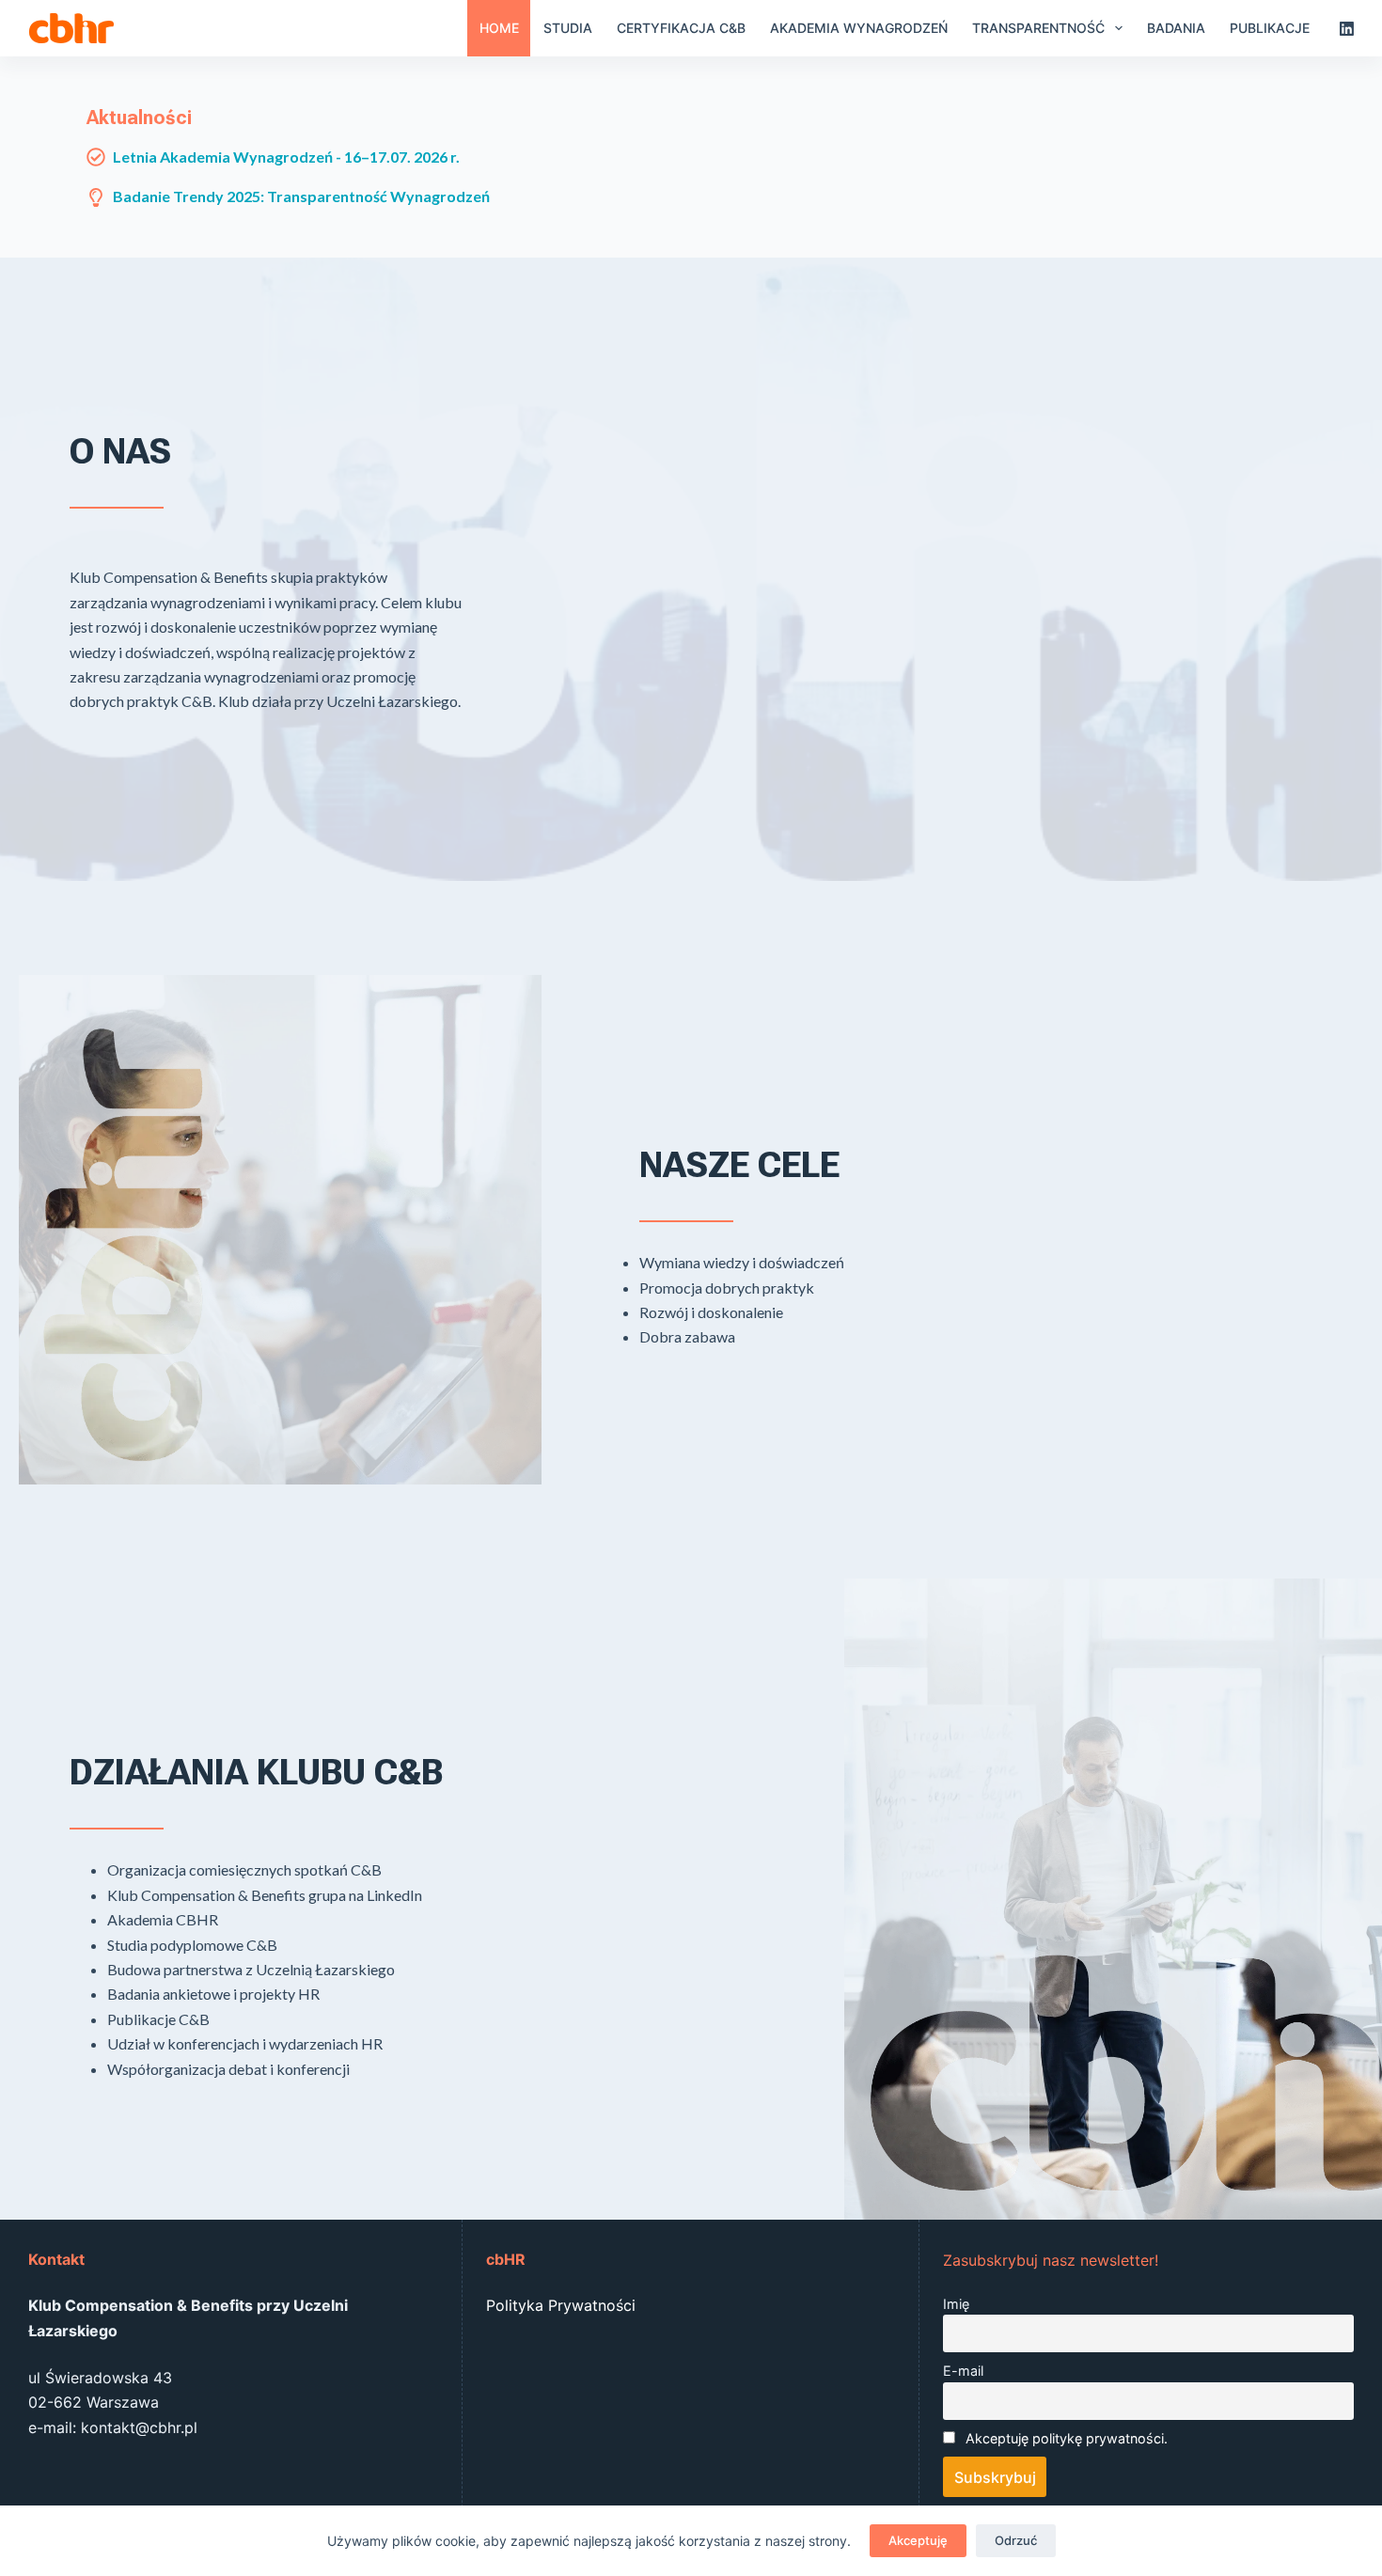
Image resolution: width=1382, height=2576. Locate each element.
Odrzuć (1016, 2540)
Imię (956, 2304)
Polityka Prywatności (561, 2305)
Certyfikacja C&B (681, 28)
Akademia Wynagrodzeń (859, 28)
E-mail (963, 2371)
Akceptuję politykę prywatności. (1067, 2438)
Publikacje (1270, 28)
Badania (1176, 28)
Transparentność (1038, 28)
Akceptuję (918, 2540)
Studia (568, 28)
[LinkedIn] (1347, 29)
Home (499, 28)
